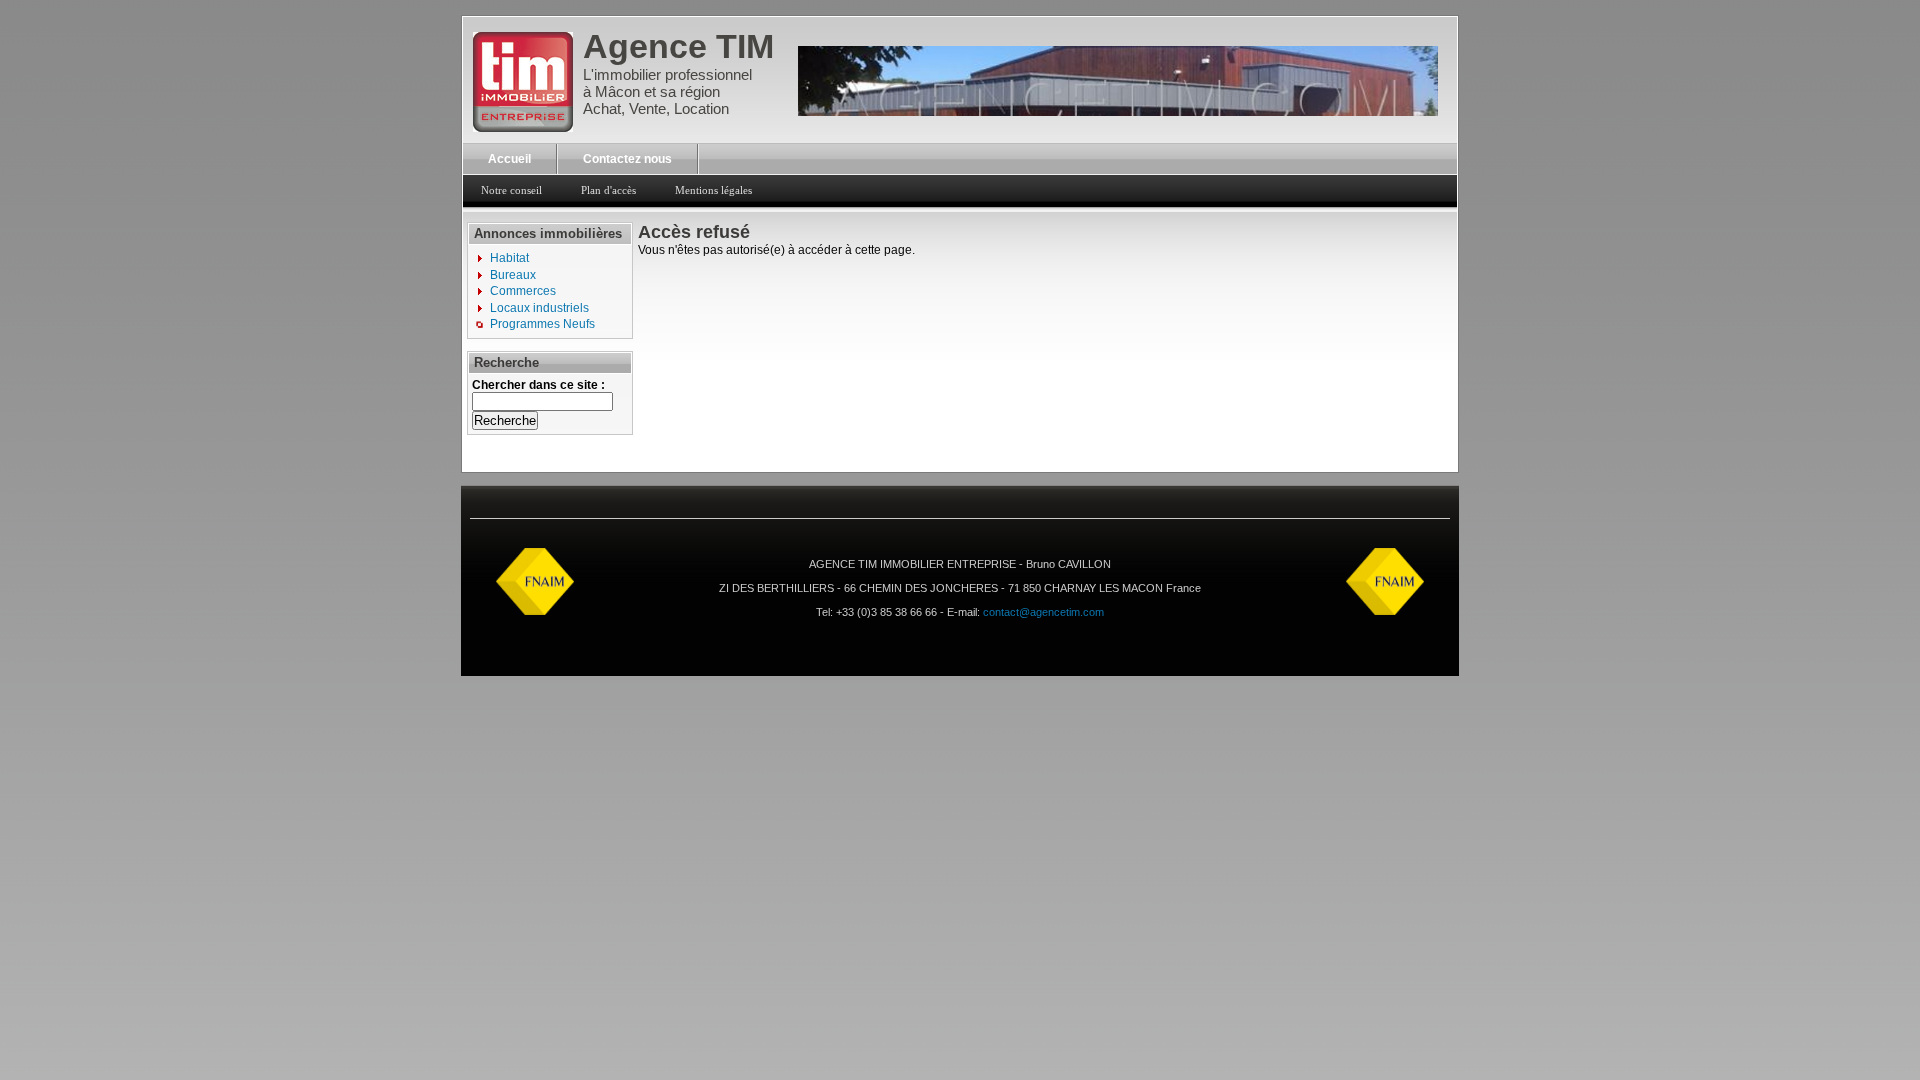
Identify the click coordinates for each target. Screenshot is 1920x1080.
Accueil (509, 159)
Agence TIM (678, 46)
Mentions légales (713, 190)
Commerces (523, 291)
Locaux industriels (539, 308)
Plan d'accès (608, 190)
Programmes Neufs (542, 324)
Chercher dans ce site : (538, 385)
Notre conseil (511, 190)
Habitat (509, 258)
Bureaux (513, 275)
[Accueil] (523, 120)
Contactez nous (627, 159)
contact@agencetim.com (1043, 612)
